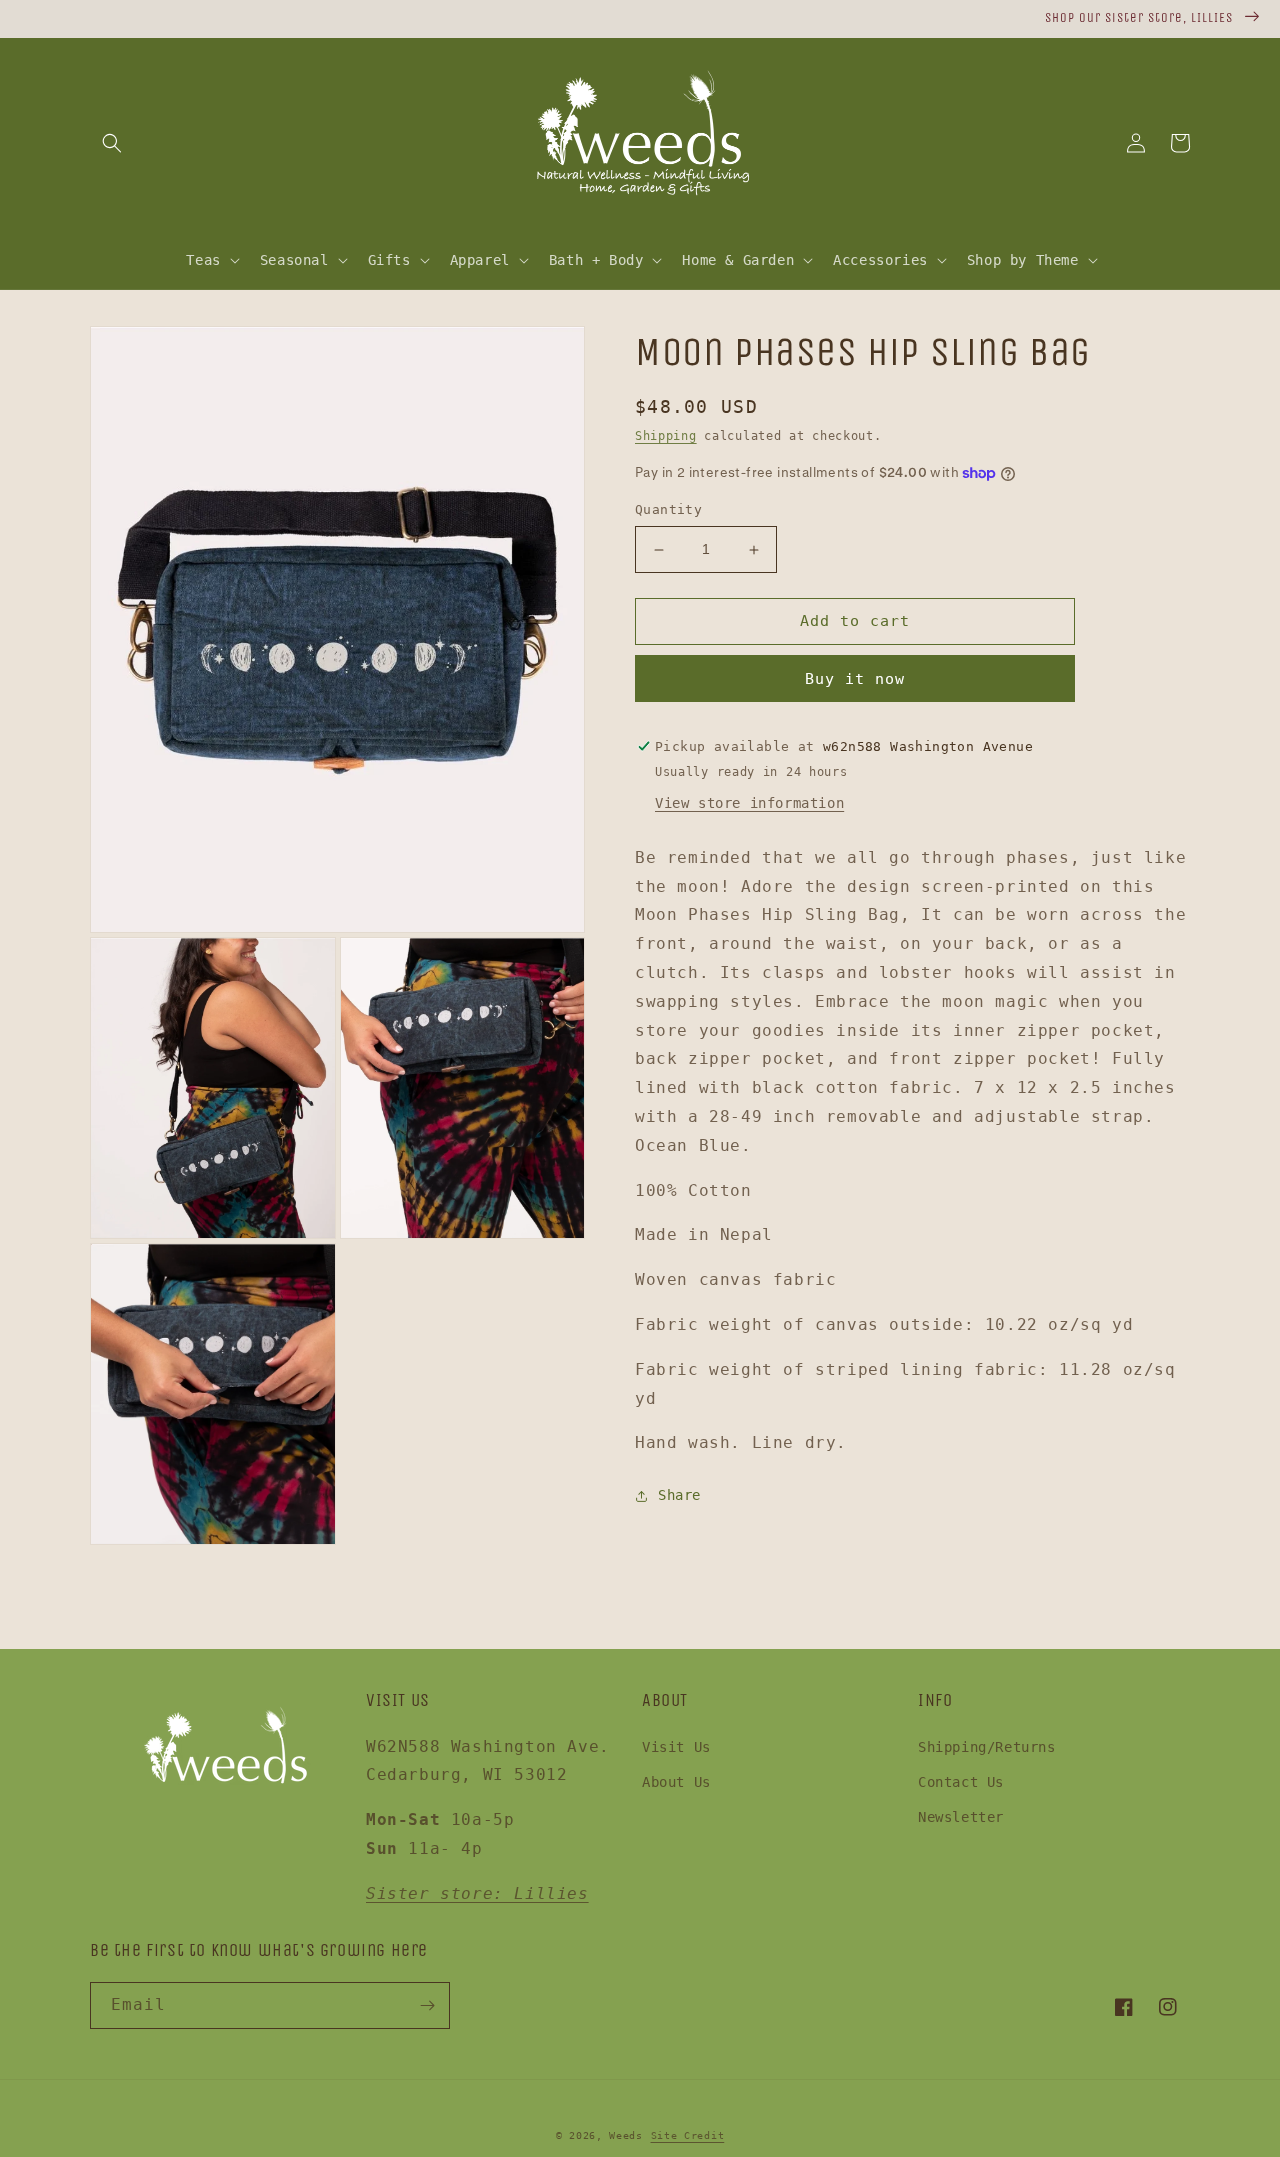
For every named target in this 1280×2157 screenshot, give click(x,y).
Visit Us (676, 1747)
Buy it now (855, 679)
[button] (112, 143)
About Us (676, 1782)
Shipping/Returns (987, 1747)
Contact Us (961, 1782)
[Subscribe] (427, 2005)
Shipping (666, 436)
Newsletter (961, 1817)
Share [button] (679, 1495)
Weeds (626, 2135)
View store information (749, 803)
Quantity (668, 510)
